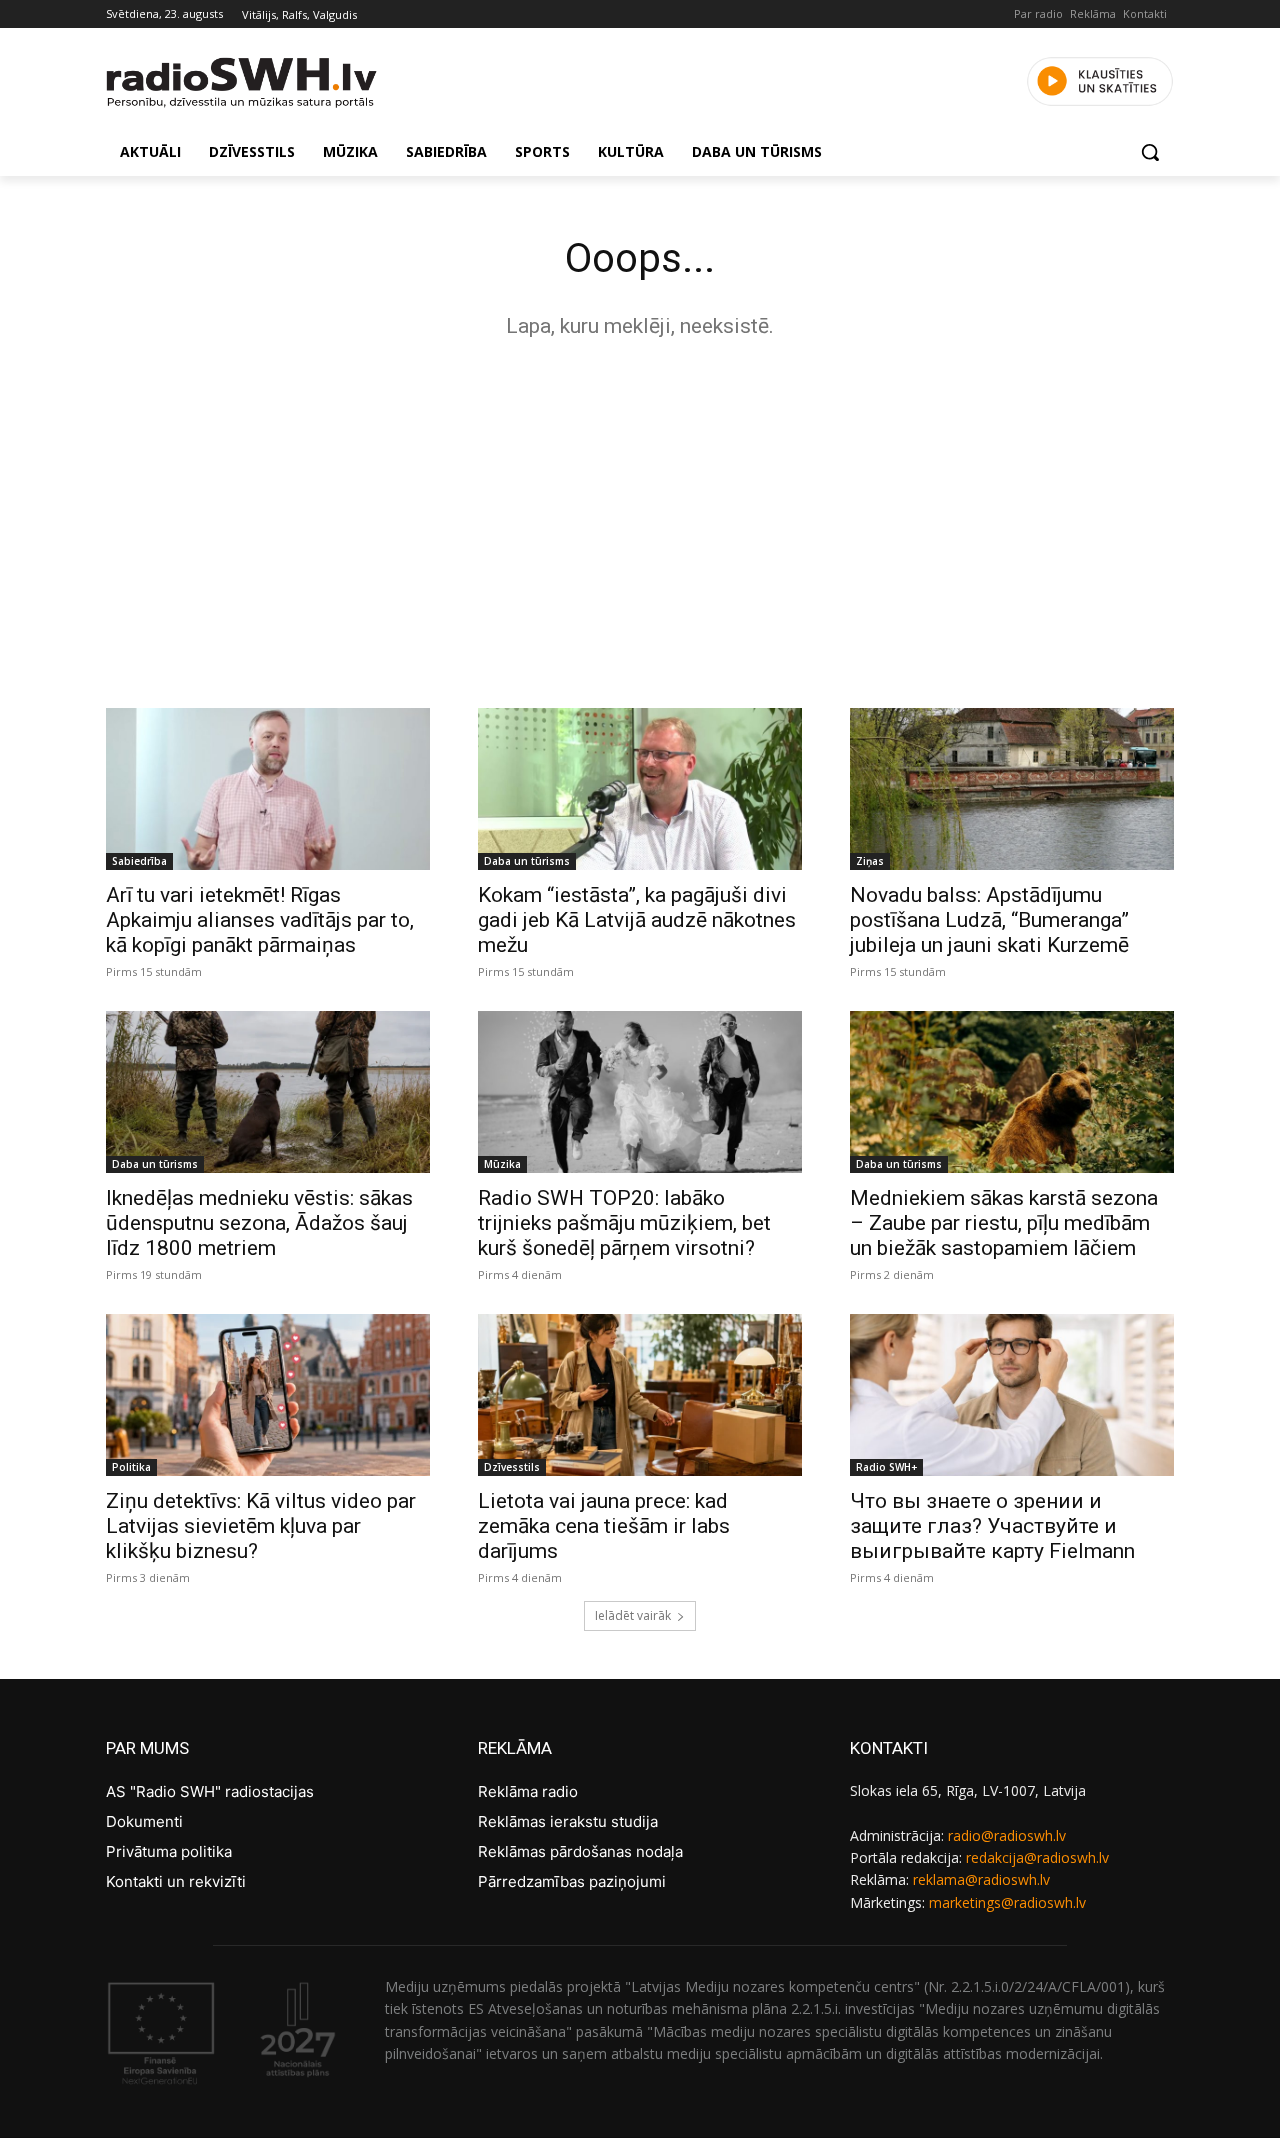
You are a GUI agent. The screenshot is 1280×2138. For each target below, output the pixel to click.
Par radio (1038, 13)
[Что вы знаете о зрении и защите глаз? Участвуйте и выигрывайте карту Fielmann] (1012, 1395)
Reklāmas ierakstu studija (568, 1821)
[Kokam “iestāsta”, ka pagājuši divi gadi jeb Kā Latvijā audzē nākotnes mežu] (640, 789)
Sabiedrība (139, 861)
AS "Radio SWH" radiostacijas (210, 1791)
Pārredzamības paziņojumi (572, 1881)
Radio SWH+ (886, 1467)
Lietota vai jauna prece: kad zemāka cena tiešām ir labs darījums (604, 1526)
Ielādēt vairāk (633, 1615)
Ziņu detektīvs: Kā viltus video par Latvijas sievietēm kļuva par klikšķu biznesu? (261, 1526)
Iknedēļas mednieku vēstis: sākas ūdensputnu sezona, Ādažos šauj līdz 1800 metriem (259, 1223)
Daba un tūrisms (527, 861)
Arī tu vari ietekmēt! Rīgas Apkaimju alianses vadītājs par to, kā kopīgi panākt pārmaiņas (260, 920)
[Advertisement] (640, 518)
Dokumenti (144, 1821)
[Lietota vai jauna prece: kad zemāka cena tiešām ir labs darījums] (640, 1395)
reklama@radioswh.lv (981, 1879)
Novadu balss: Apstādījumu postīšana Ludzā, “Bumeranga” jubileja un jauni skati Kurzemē (989, 920)
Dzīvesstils (512, 1467)
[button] (1150, 152)
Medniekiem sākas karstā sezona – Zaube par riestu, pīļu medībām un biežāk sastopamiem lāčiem (1004, 1223)
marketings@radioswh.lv (1007, 1902)
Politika (131, 1467)
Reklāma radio (528, 1791)
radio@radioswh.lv (1007, 1835)
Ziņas (870, 861)
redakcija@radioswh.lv (1037, 1857)
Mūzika (502, 1164)
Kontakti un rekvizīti (176, 1881)
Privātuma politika (169, 1851)
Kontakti (1145, 13)
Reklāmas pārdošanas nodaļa (580, 1851)
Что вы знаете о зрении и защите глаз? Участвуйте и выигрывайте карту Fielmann (992, 1526)
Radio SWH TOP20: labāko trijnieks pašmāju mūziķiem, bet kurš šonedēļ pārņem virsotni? (624, 1223)
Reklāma (1093, 13)
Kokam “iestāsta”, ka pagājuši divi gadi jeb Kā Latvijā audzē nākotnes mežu (637, 920)
